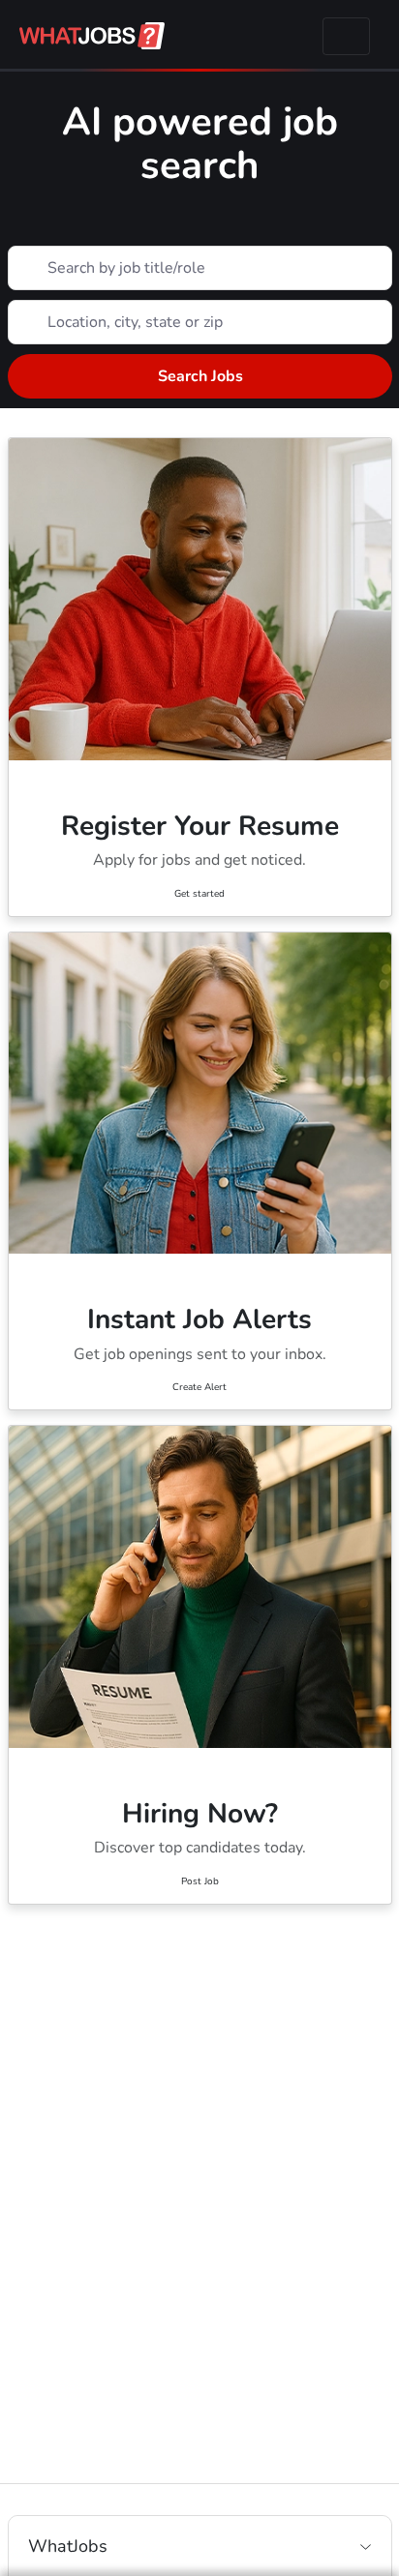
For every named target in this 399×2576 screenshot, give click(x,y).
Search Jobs (199, 376)
